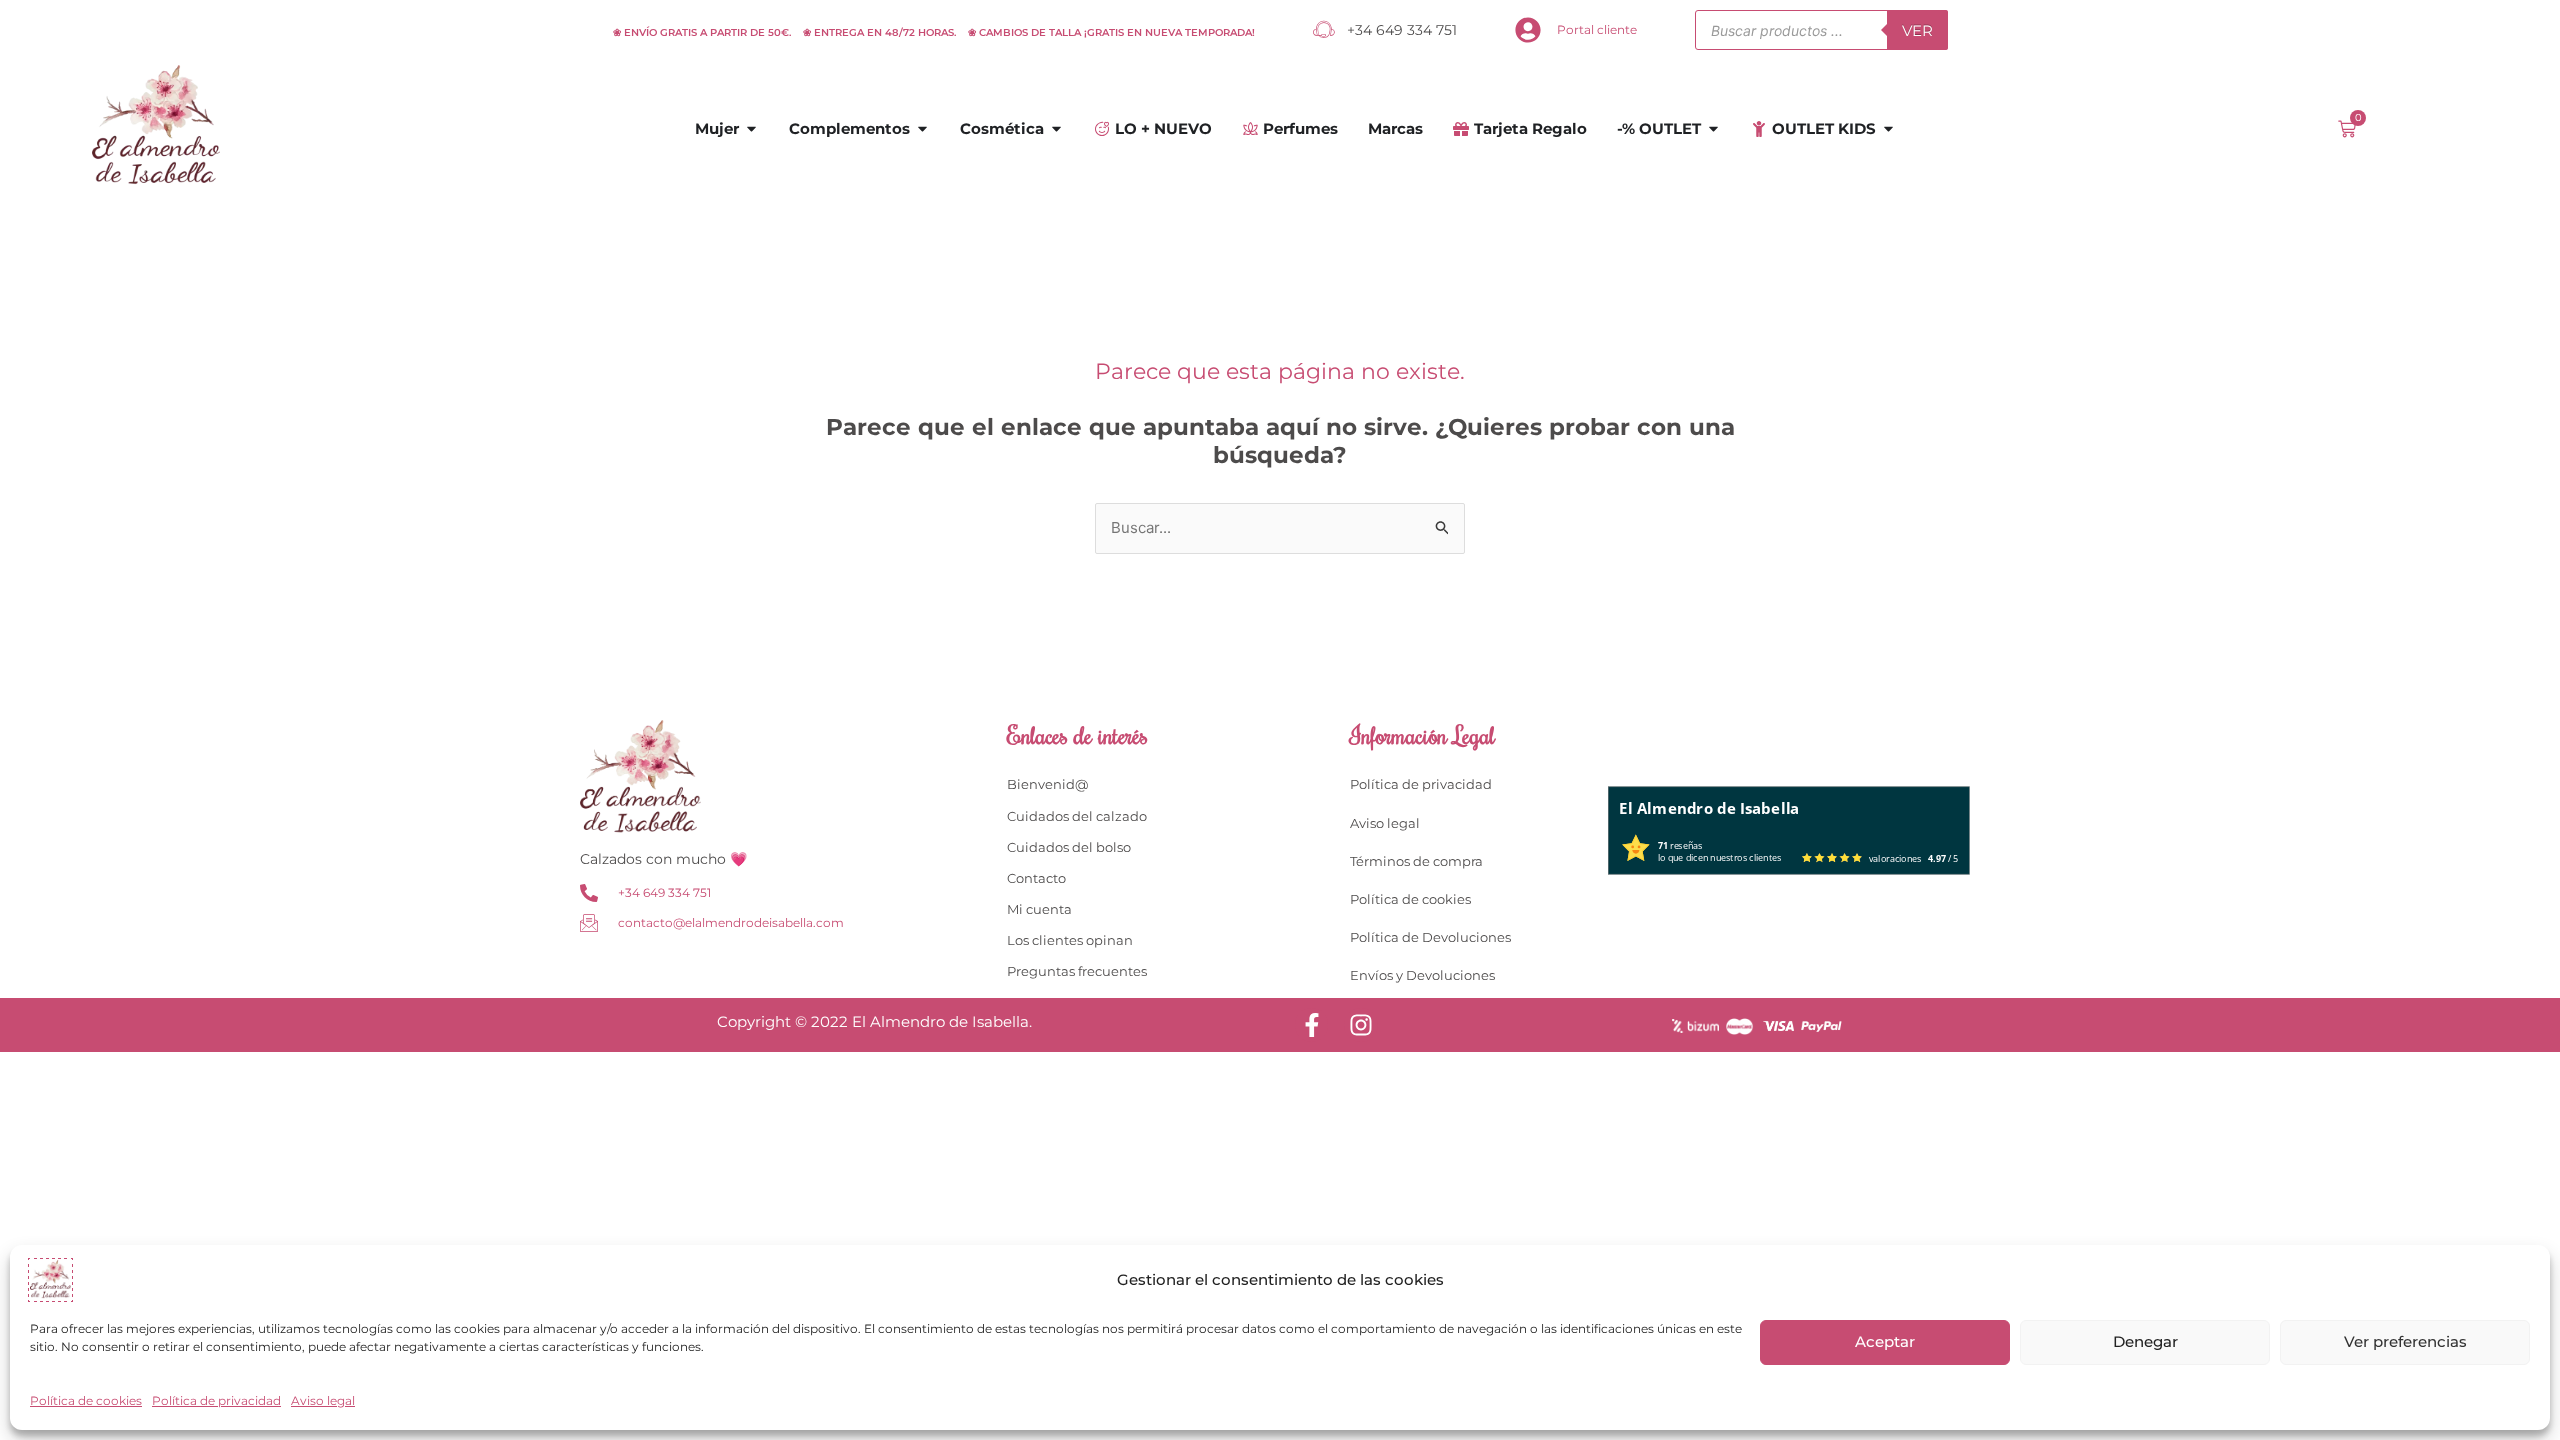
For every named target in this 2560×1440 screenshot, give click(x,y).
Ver (1917, 30)
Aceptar (1885, 1341)
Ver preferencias (2405, 1341)
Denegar (2145, 1341)
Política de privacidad (216, 1400)
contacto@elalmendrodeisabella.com (731, 922)
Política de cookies (86, 1400)
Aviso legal (323, 1400)
